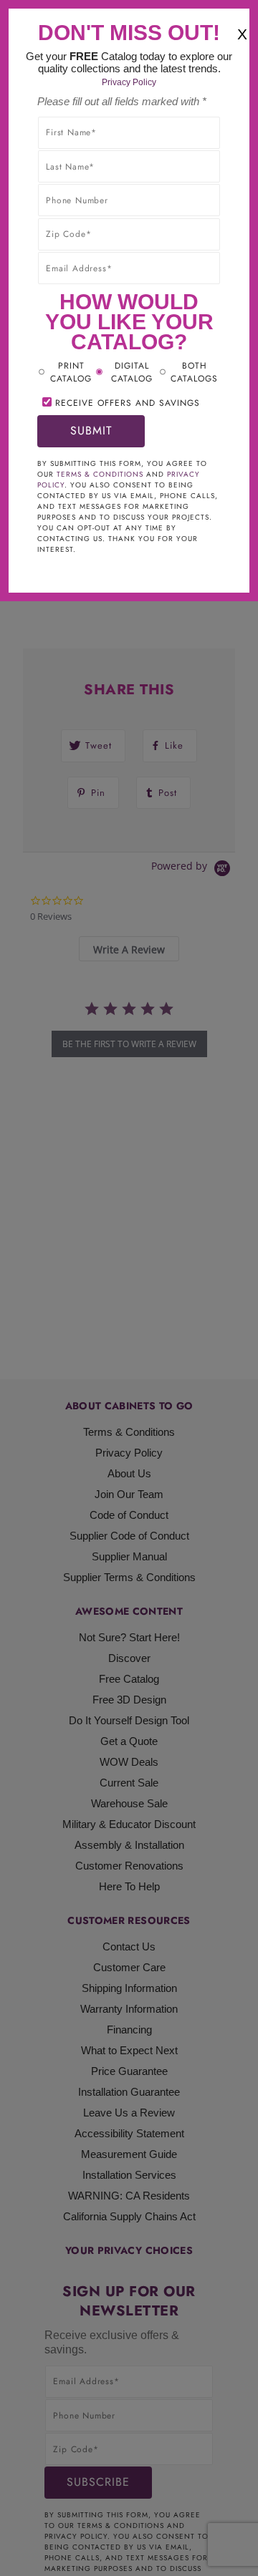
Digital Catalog (132, 372)
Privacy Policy (129, 82)
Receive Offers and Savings (128, 403)
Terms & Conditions (100, 474)
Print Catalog (71, 372)
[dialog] (129, 1288)
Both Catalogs (194, 372)
